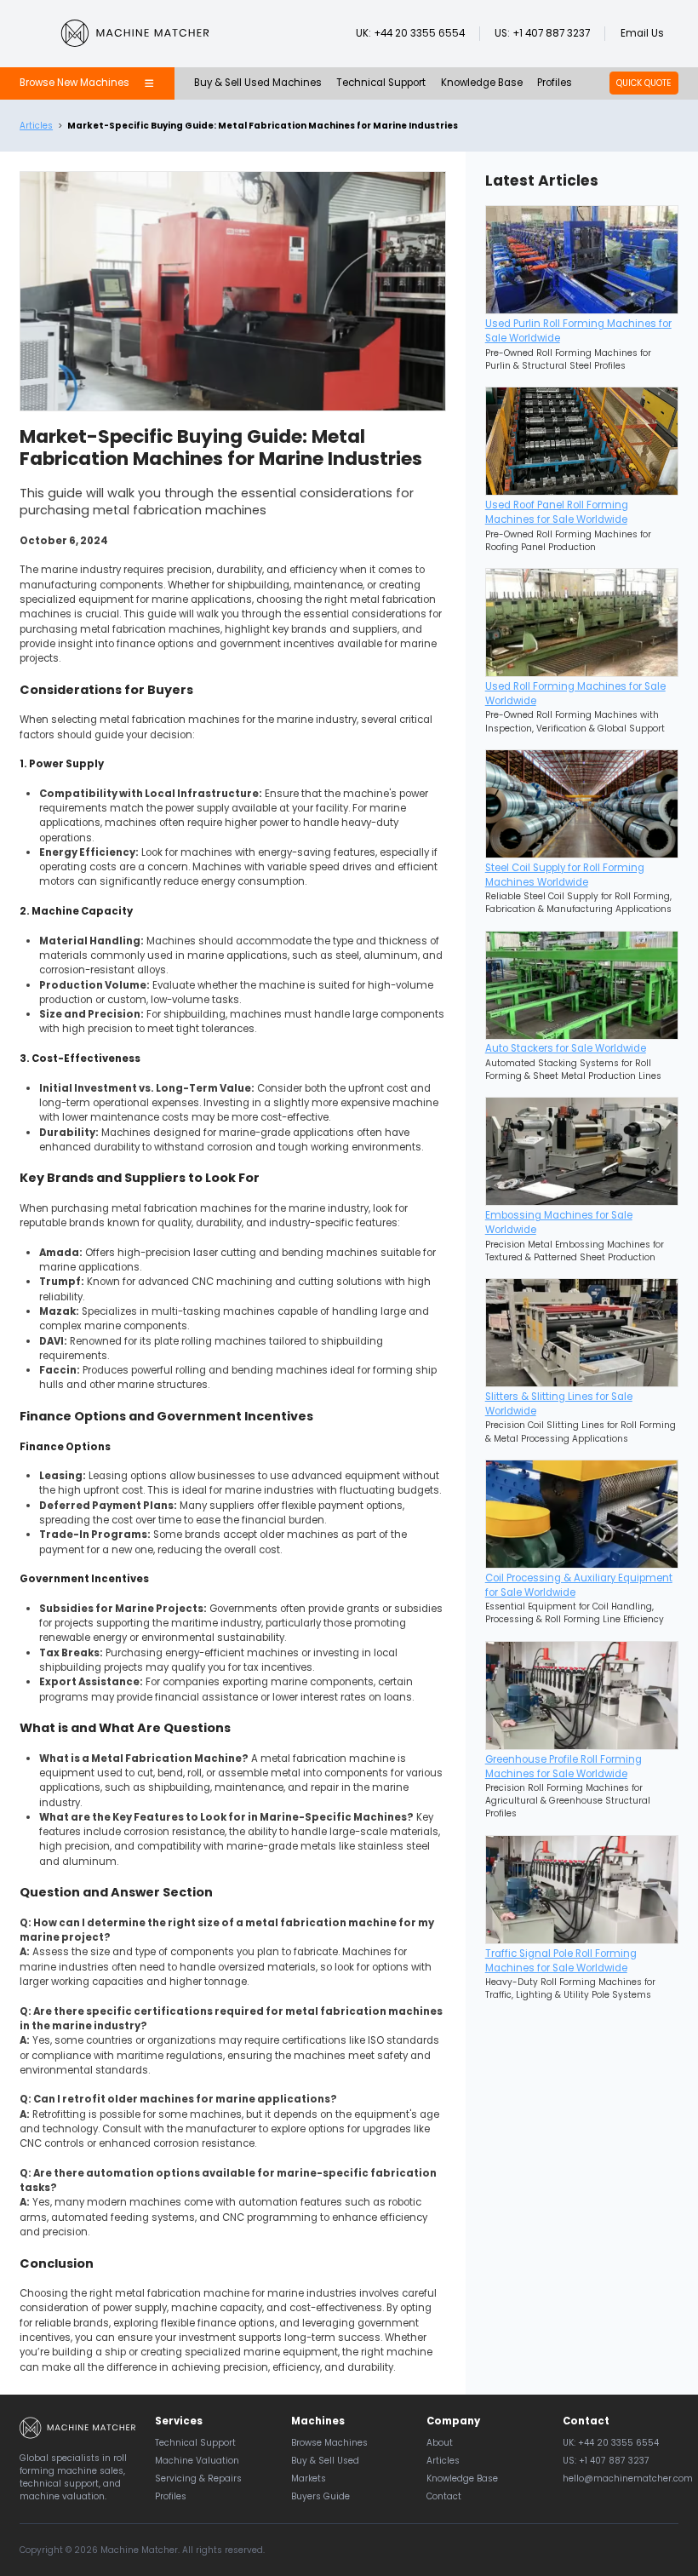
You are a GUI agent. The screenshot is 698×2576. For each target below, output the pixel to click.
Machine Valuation (197, 2461)
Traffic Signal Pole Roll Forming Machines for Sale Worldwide (561, 1961)
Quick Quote (644, 83)
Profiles (555, 83)
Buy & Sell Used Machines (258, 83)
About (440, 2443)
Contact (444, 2496)
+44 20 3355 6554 (419, 33)
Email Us (642, 33)
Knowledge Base (482, 83)
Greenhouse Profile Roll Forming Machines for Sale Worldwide (564, 1767)
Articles (36, 126)
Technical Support (381, 83)
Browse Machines (329, 2443)
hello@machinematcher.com (628, 2478)
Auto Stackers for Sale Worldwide (566, 1048)
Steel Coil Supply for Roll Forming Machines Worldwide (565, 875)
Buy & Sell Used (325, 2461)
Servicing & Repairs (198, 2478)
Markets (309, 2478)
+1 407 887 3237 (551, 33)
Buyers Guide (320, 2496)
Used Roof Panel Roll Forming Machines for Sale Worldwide (557, 512)
